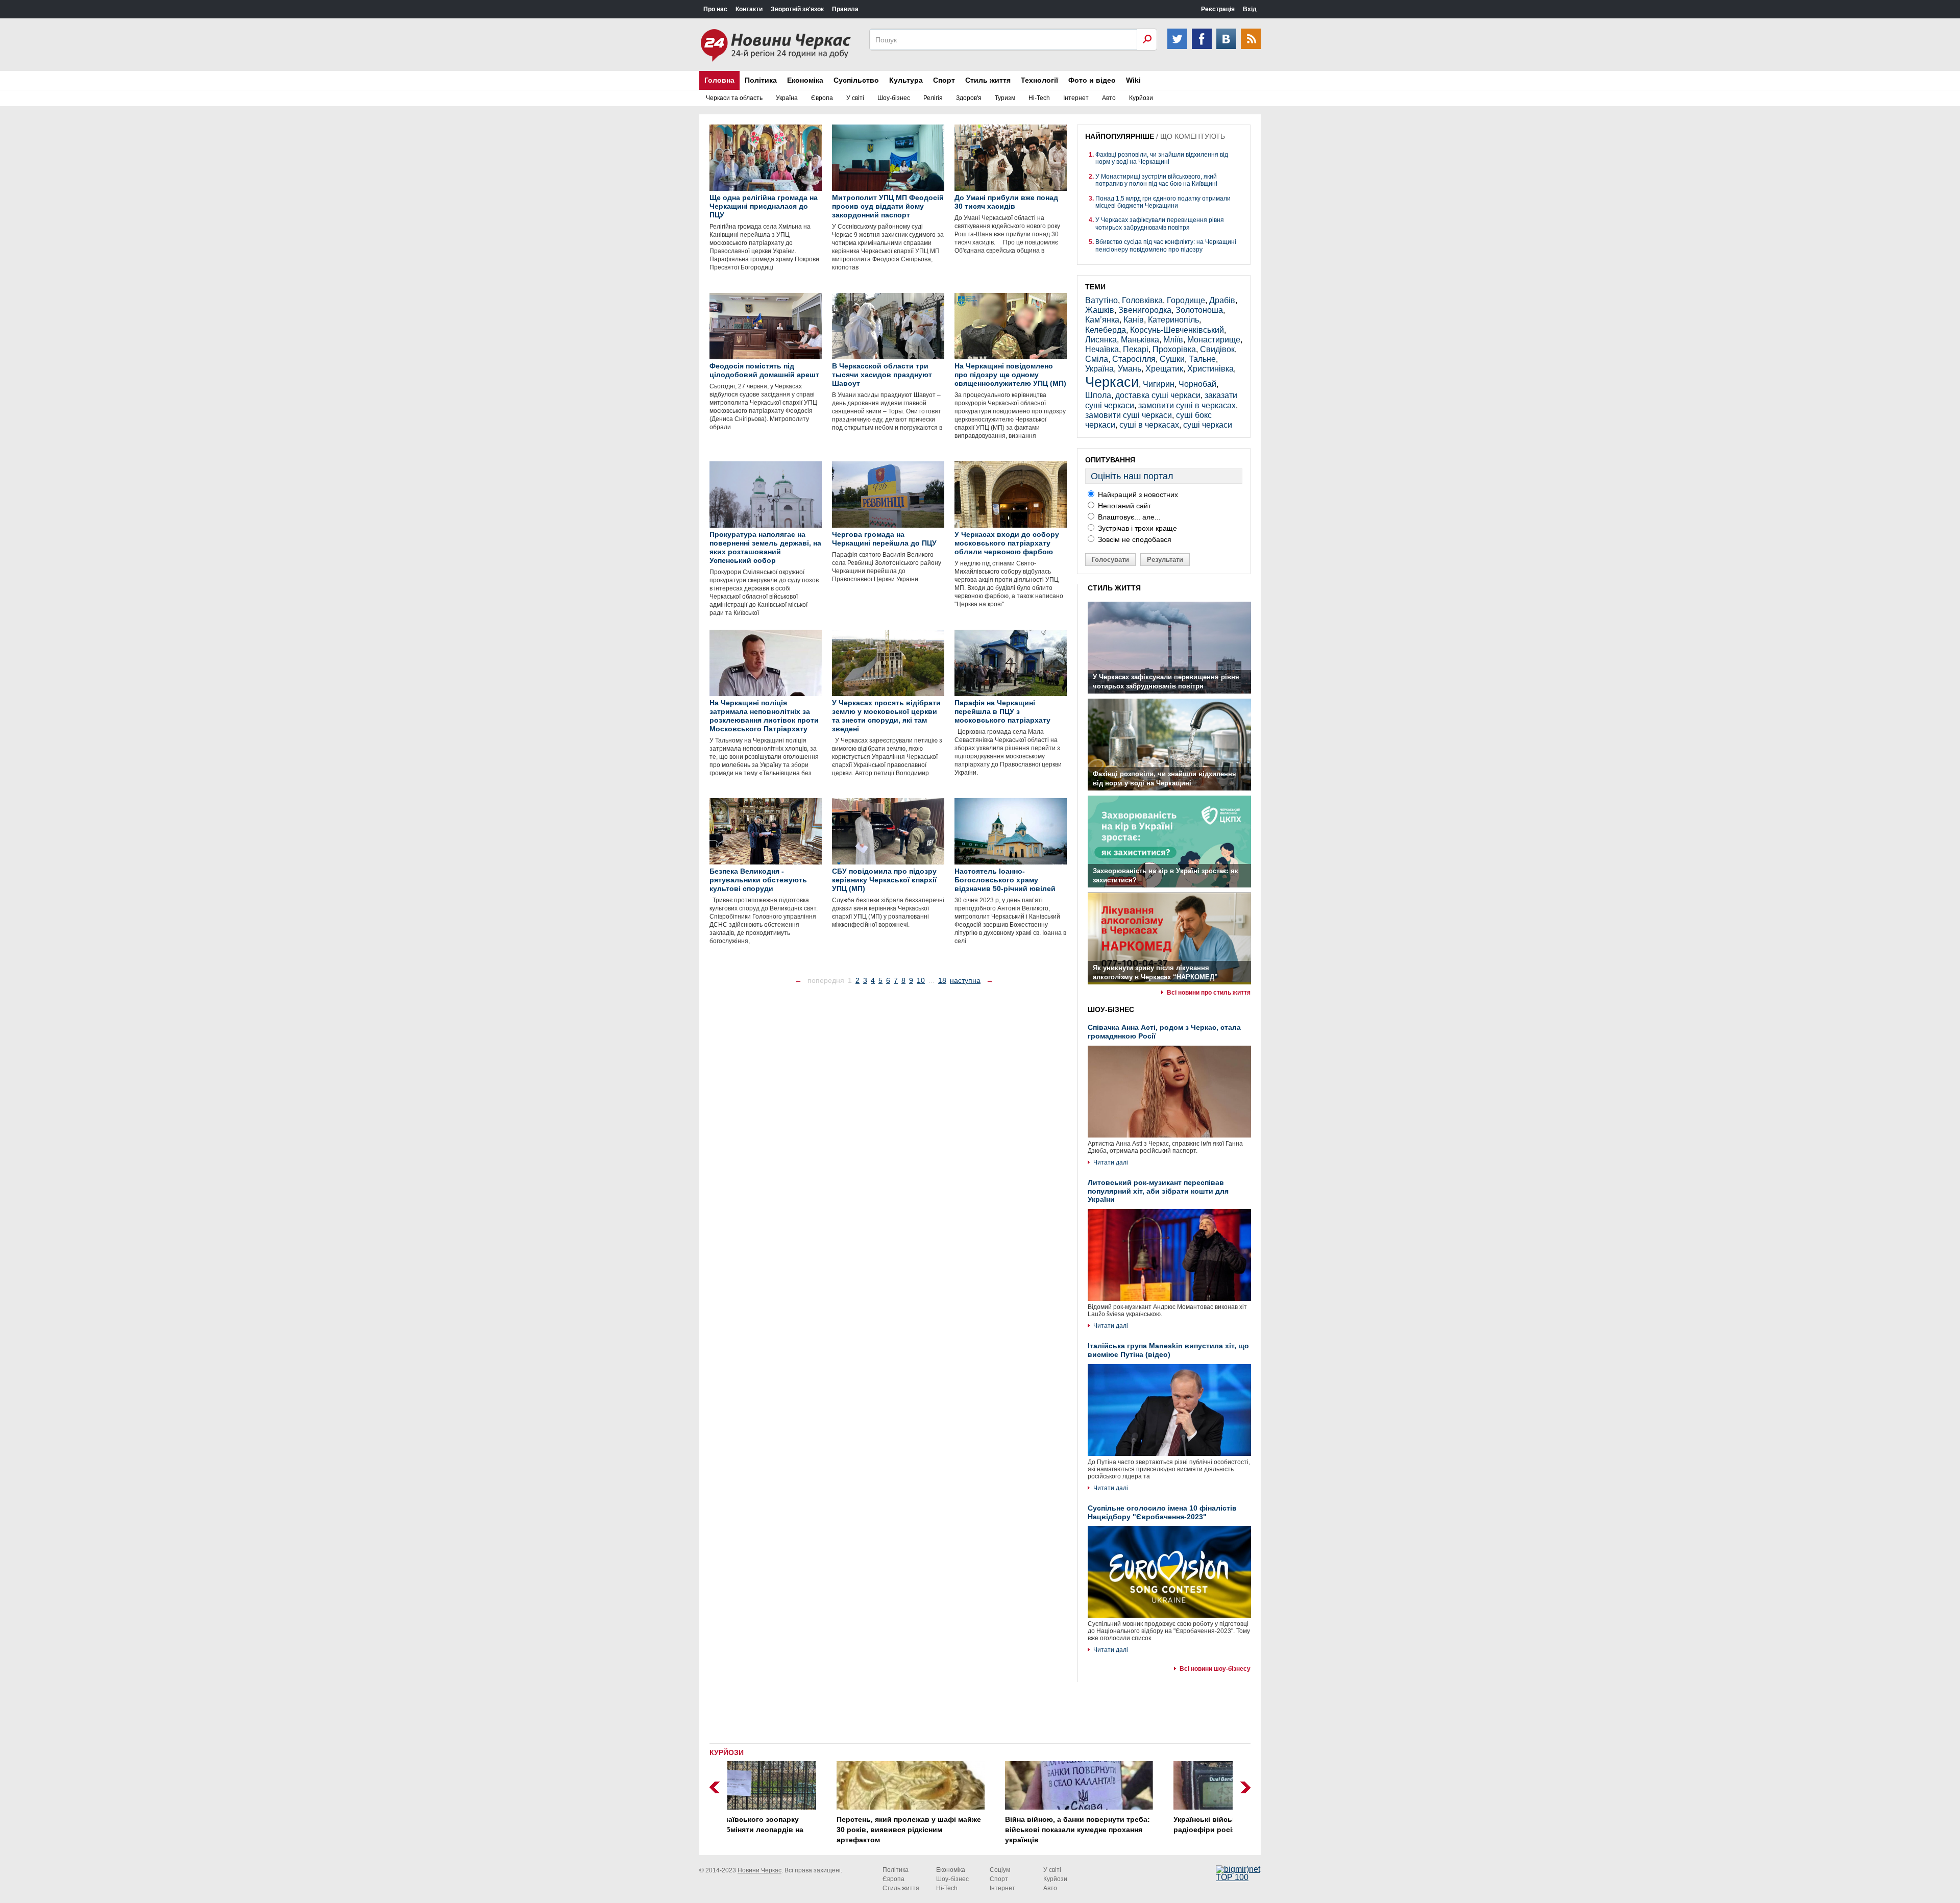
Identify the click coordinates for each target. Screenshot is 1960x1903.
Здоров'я (969, 98)
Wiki (1133, 80)
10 (921, 980)
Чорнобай (1197, 384)
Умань (1130, 369)
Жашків (1100, 310)
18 (942, 980)
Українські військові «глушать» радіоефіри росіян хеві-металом (1133, 1824)
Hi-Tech (1039, 98)
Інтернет (1076, 98)
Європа (822, 98)
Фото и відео (1092, 80)
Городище (1186, 300)
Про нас (715, 9)
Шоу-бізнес (894, 98)
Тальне (1202, 359)
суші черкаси (1208, 425)
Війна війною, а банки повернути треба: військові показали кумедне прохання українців (978, 1829)
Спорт (944, 80)
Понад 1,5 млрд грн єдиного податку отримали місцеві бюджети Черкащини (1163, 202)
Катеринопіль (1173, 320)
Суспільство (856, 80)
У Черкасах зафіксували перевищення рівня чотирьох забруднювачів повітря (1160, 224)
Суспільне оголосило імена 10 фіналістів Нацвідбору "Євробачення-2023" (1162, 1512)
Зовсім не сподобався (1134, 539)
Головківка (1142, 300)
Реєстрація (1218, 9)
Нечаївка (1102, 349)
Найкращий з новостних (1137, 495)
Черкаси (1112, 382)
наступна (965, 980)
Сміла (1097, 359)
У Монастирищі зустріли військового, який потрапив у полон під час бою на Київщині (1156, 180)
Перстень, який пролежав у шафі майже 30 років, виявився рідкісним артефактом (810, 1829)
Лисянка (1101, 340)
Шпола (1098, 395)
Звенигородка (1145, 310)
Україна (787, 98)
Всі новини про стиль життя (1209, 993)
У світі (855, 98)
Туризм (1005, 98)
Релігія (933, 98)
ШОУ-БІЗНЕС (1111, 1009)
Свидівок (1217, 349)
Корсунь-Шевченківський (1177, 330)
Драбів (1222, 300)
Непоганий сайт (1123, 506)
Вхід (1250, 9)
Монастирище (1214, 340)
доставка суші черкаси (1158, 395)
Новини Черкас (759, 1870)
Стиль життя (988, 80)
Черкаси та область (734, 98)
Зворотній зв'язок (797, 9)
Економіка (805, 80)
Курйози (1141, 98)
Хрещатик (1164, 369)
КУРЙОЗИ (727, 1752)
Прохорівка (1174, 349)
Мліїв (1173, 340)
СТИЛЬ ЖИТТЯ (1114, 588)
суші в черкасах (1149, 425)
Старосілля (1134, 359)
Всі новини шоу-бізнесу (1215, 1669)
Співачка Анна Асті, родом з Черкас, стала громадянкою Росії (1164, 1032)
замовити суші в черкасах (1187, 405)
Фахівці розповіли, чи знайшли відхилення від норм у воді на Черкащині (1162, 158)
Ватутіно (1101, 300)
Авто (1109, 98)
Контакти (749, 9)
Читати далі (1111, 1163)
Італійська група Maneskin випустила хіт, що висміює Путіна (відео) (1168, 1350)
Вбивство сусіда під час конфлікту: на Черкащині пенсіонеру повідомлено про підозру (1166, 245)
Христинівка (1210, 369)
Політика (761, 80)
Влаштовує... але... (1128, 517)
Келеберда (1106, 330)
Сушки (1172, 359)
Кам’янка (1102, 320)
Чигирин (1159, 384)
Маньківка (1140, 340)
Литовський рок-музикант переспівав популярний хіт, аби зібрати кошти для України (1158, 1191)
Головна (719, 80)
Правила (845, 9)
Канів (1134, 320)
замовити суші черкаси (1129, 415)
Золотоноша (1199, 310)
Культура (906, 80)
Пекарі (1136, 349)
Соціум (1000, 1870)
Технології (1039, 80)
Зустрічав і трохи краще (1136, 528)
